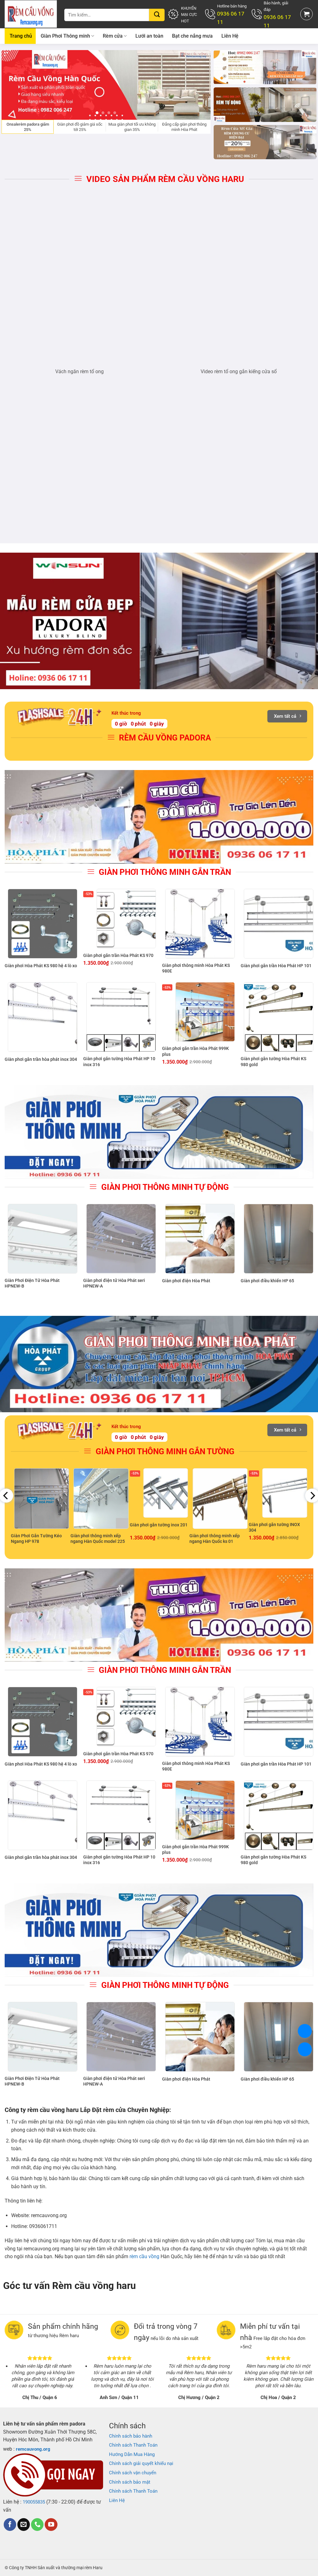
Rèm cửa (113, 36)
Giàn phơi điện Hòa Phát (186, 1281)
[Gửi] (157, 15)
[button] (307, 14)
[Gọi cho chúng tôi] (37, 2525)
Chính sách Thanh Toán (133, 2445)
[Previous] (14, 85)
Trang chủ (21, 36)
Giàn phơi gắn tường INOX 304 (274, 1527)
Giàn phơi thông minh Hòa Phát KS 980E (196, 968)
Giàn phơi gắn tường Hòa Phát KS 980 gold (273, 1061)
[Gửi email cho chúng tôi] (24, 2525)
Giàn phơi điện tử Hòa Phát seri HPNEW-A (114, 1283)
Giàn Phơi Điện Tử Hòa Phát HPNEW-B (32, 1283)
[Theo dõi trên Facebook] (10, 2525)
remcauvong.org (33, 2449)
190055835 (34, 2502)
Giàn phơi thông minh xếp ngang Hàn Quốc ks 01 (215, 1539)
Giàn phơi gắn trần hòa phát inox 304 (41, 1059)
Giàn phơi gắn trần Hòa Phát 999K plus (195, 1051)
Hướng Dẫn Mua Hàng (132, 2454)
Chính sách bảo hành (131, 2436)
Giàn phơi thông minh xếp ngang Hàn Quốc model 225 (98, 1539)
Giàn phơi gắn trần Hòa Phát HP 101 (276, 966)
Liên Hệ (230, 36)
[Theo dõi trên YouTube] (51, 2525)
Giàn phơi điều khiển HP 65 (267, 1281)
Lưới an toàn (149, 36)
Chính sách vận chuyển (133, 2473)
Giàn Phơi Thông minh (65, 36)
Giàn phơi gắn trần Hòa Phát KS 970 (118, 955)
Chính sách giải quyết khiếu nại (141, 2463)
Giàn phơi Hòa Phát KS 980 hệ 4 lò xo (41, 966)
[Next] (198, 85)
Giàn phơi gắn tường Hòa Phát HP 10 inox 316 (119, 1061)
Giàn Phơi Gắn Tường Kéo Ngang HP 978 (36, 1539)
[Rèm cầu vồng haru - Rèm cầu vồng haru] (31, 14)
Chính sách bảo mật (130, 2482)
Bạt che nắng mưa (192, 36)
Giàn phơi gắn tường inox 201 (159, 1525)
